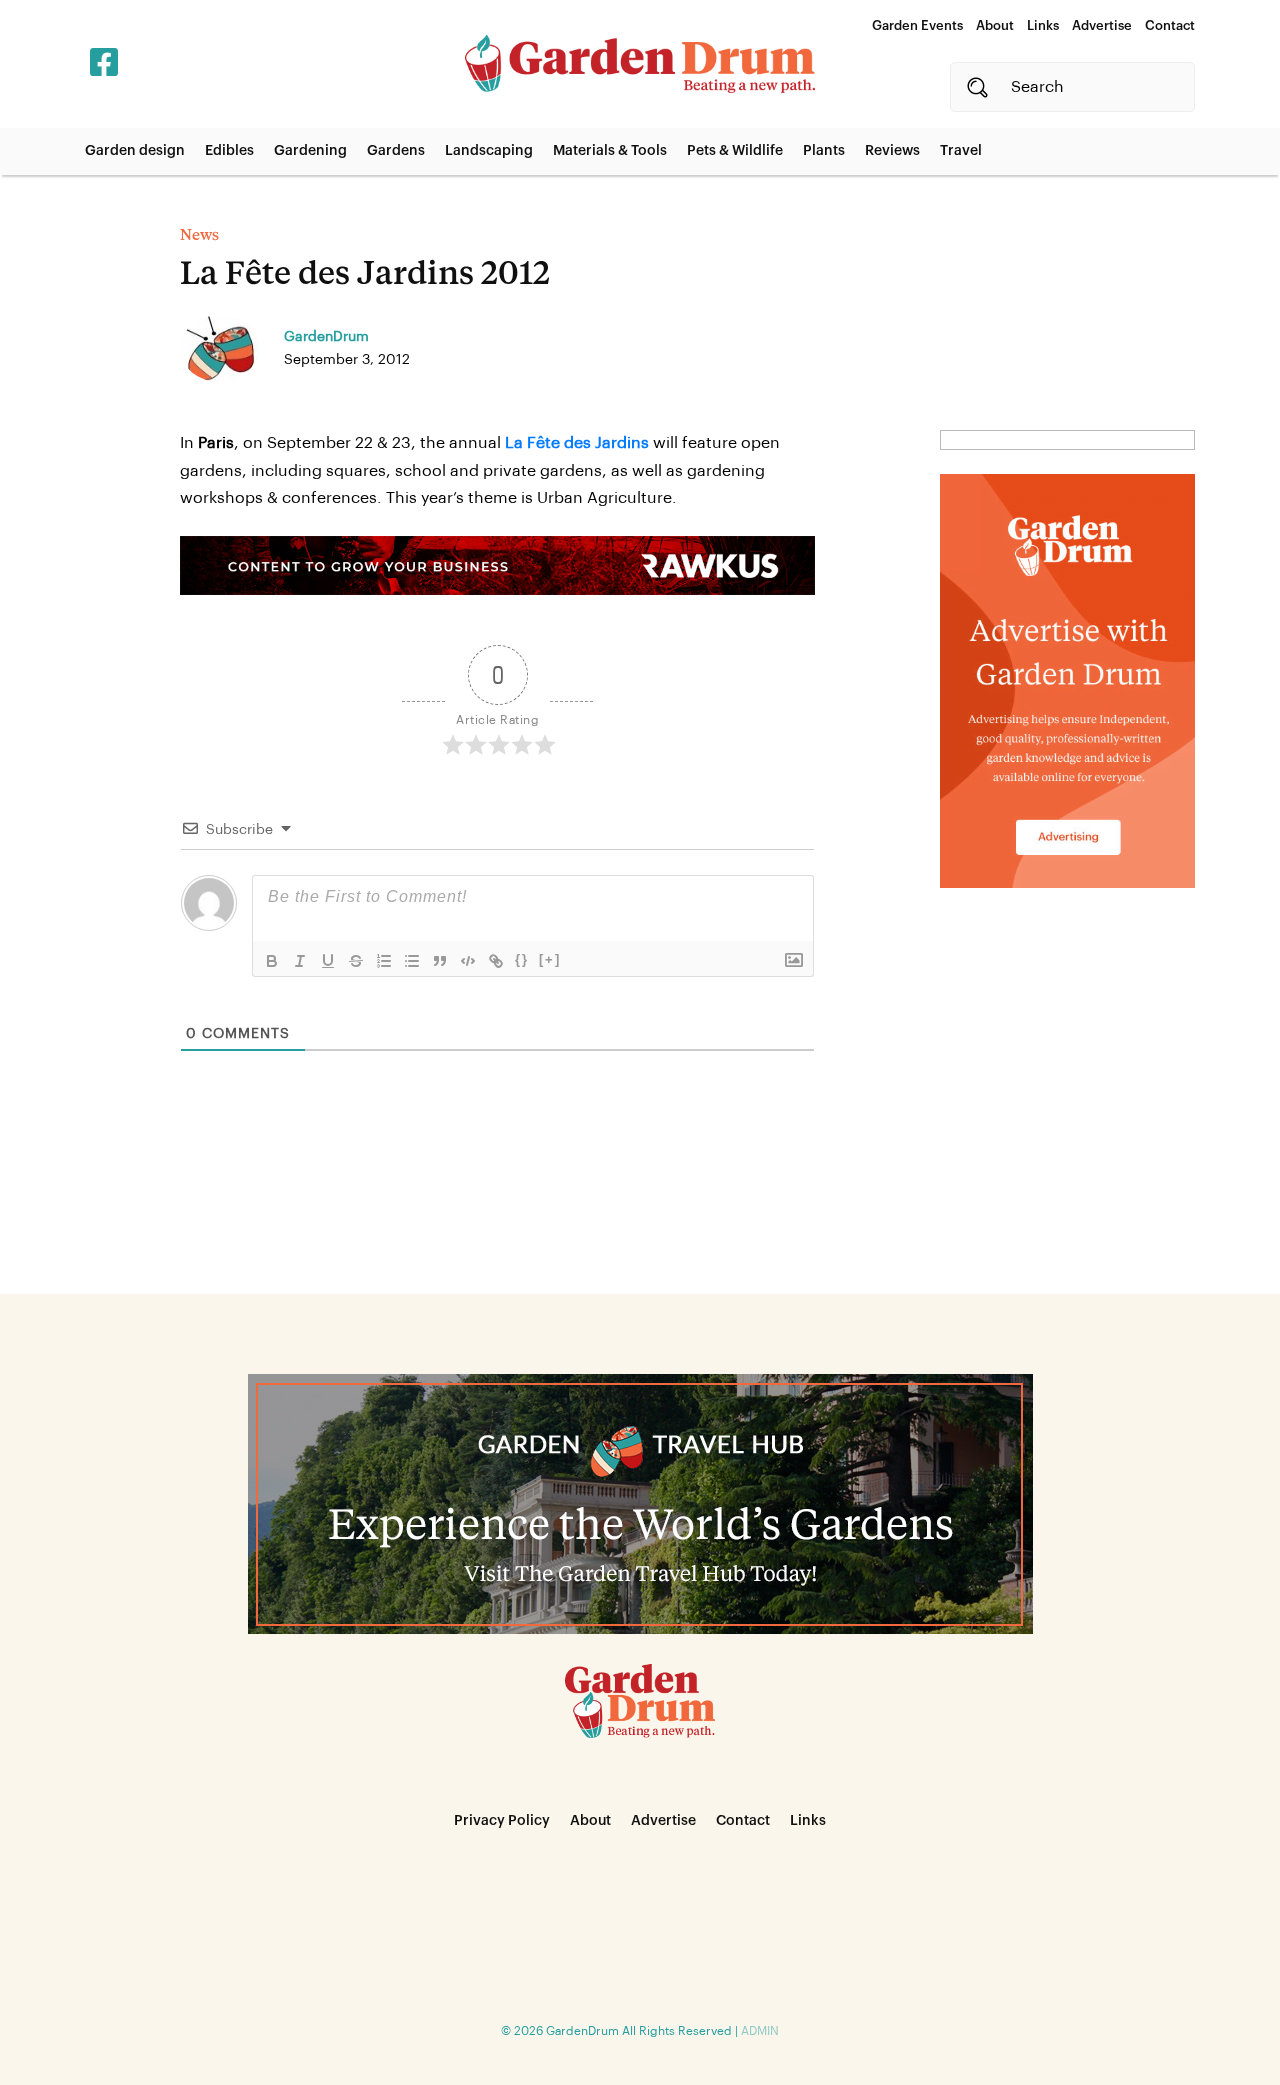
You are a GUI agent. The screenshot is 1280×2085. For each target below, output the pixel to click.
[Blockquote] (440, 961)
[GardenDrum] (640, 64)
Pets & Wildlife (735, 151)
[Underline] (328, 961)
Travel (961, 151)
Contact (1170, 25)
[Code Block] (468, 961)
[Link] (496, 961)
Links (1043, 25)
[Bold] (272, 961)
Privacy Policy (502, 1821)
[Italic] (300, 961)
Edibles (229, 151)
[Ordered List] (384, 961)
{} (522, 959)
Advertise (1102, 25)
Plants (824, 151)
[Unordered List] (412, 961)
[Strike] (356, 961)
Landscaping (489, 151)
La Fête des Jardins (577, 443)
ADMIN (760, 2031)
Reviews (892, 151)
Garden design (135, 151)
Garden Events (917, 25)
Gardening (310, 151)
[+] (550, 959)
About (995, 25)
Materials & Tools (610, 151)
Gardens (396, 151)
